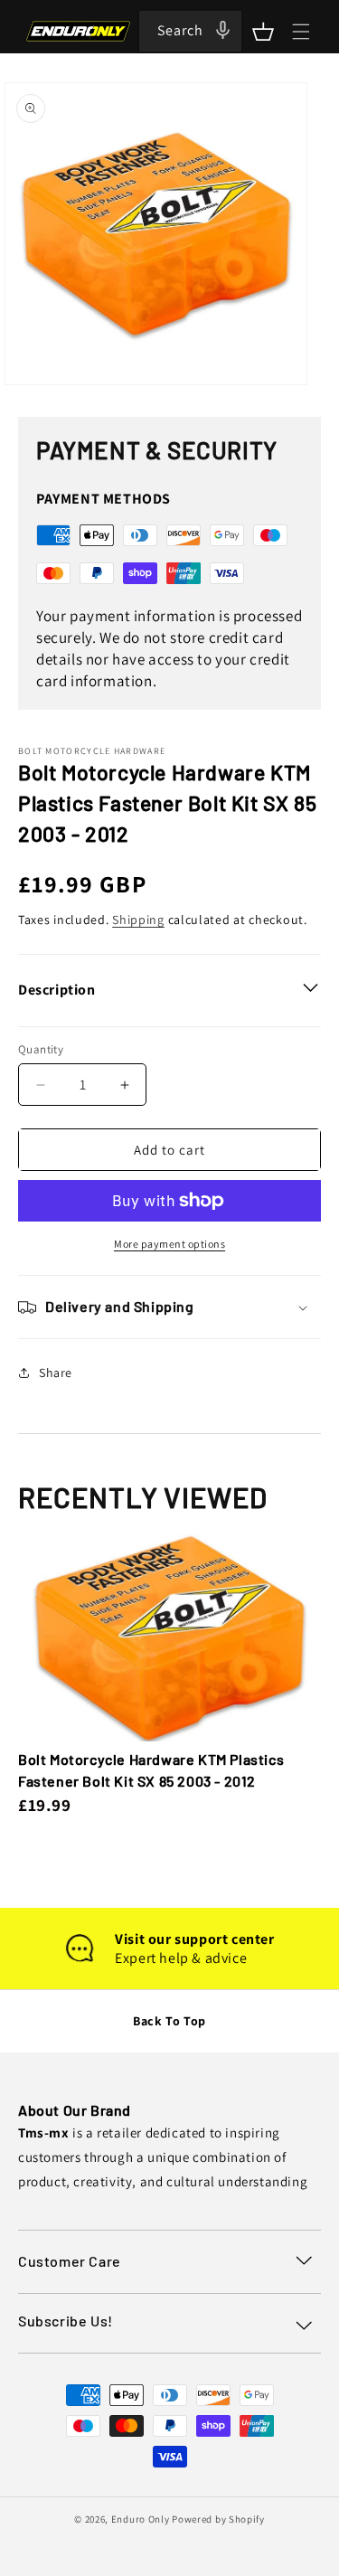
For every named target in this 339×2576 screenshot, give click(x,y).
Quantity (41, 1049)
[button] (263, 32)
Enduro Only (141, 2519)
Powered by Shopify (218, 2519)
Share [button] (56, 1373)
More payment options (169, 1244)
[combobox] (190, 31)
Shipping (138, 920)
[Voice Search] (222, 30)
